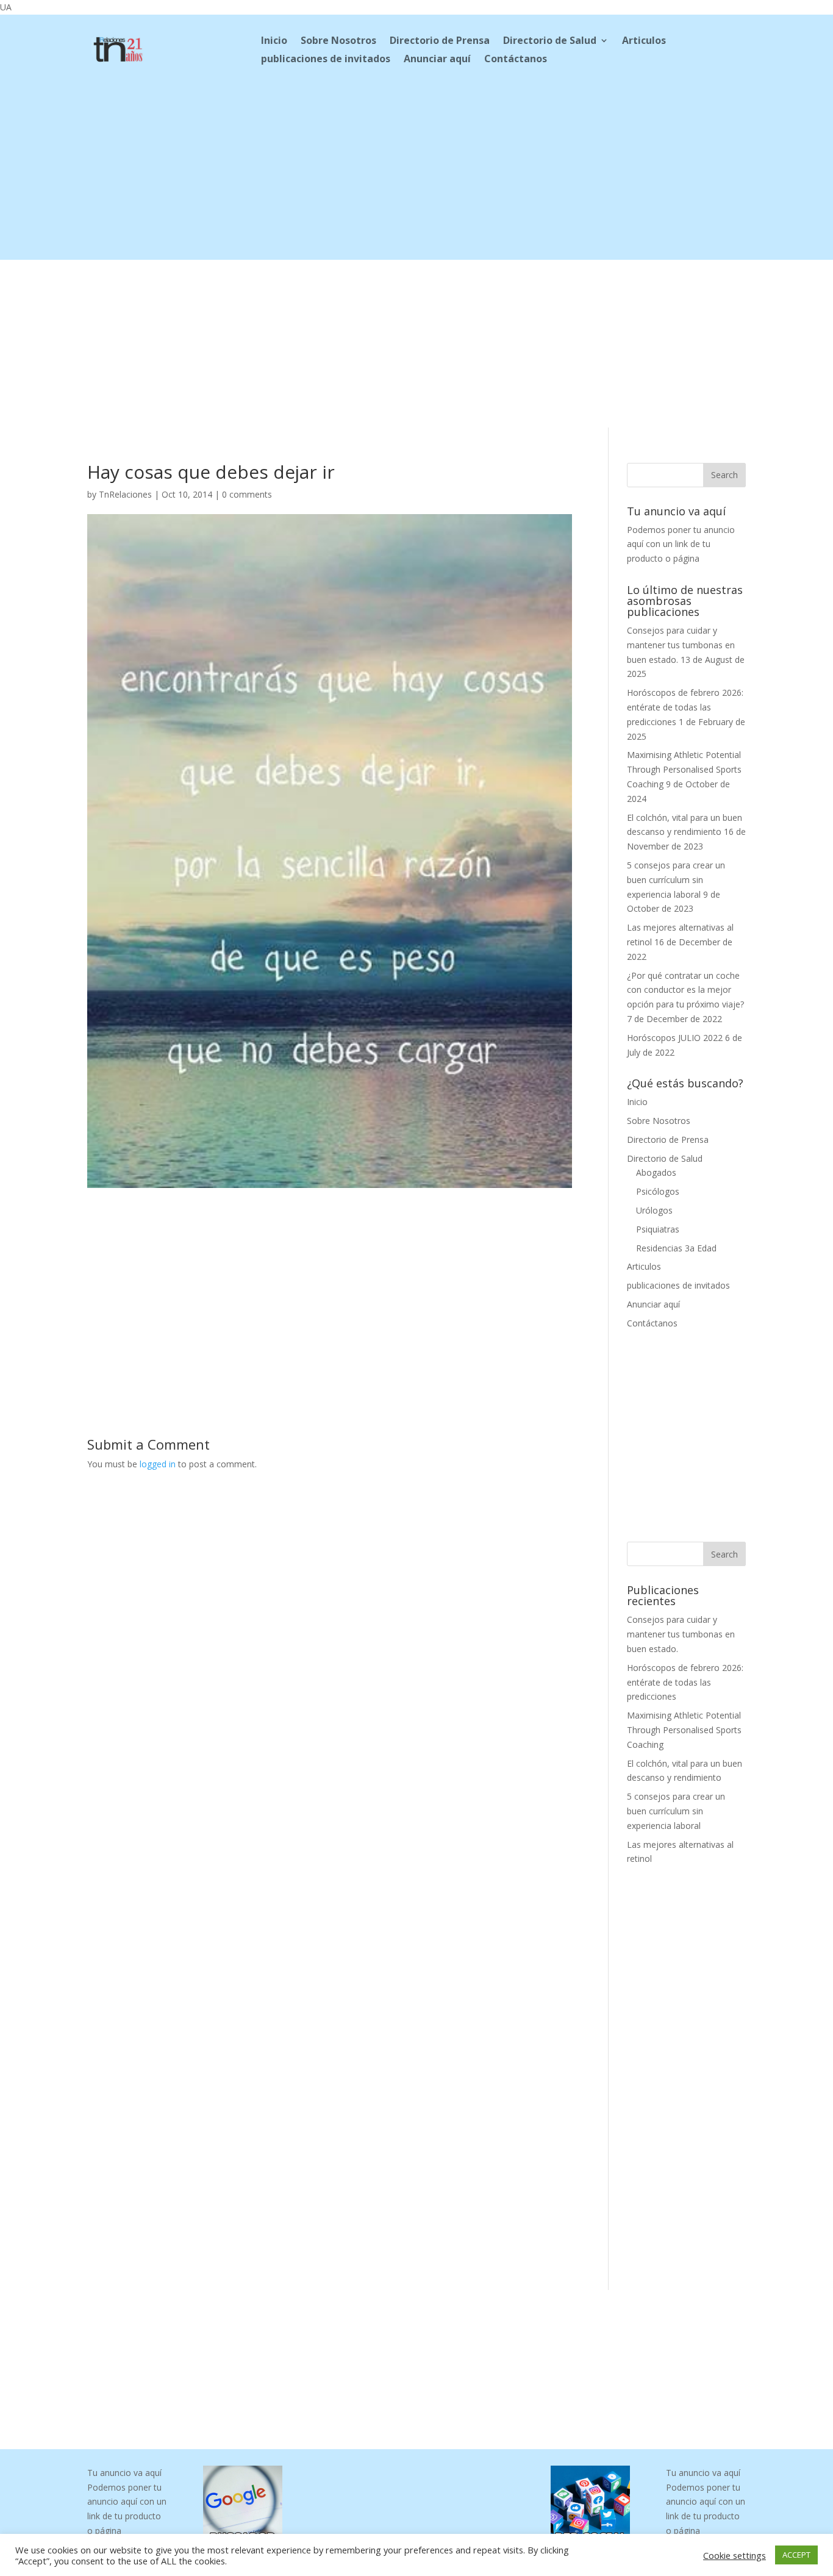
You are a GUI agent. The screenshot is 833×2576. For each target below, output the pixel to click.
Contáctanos (516, 60)
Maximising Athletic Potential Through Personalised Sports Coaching (684, 769)
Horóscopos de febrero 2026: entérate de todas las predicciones (685, 707)
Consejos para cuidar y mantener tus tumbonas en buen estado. (681, 645)
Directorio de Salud (550, 41)
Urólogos (654, 1210)
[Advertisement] (416, 174)
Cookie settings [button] (735, 2555)
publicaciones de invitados (326, 60)
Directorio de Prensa (440, 41)
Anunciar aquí (437, 60)
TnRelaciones (125, 494)
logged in (158, 1464)
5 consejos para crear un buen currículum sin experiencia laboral (676, 880)
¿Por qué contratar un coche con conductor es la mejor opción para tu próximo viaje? (685, 990)
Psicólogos (658, 1191)
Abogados (656, 1172)
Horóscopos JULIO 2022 (675, 1038)
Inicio (274, 41)
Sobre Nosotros (338, 41)
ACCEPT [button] (796, 2555)
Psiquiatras (658, 1229)
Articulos (644, 41)
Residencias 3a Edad (676, 1248)
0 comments (247, 494)
